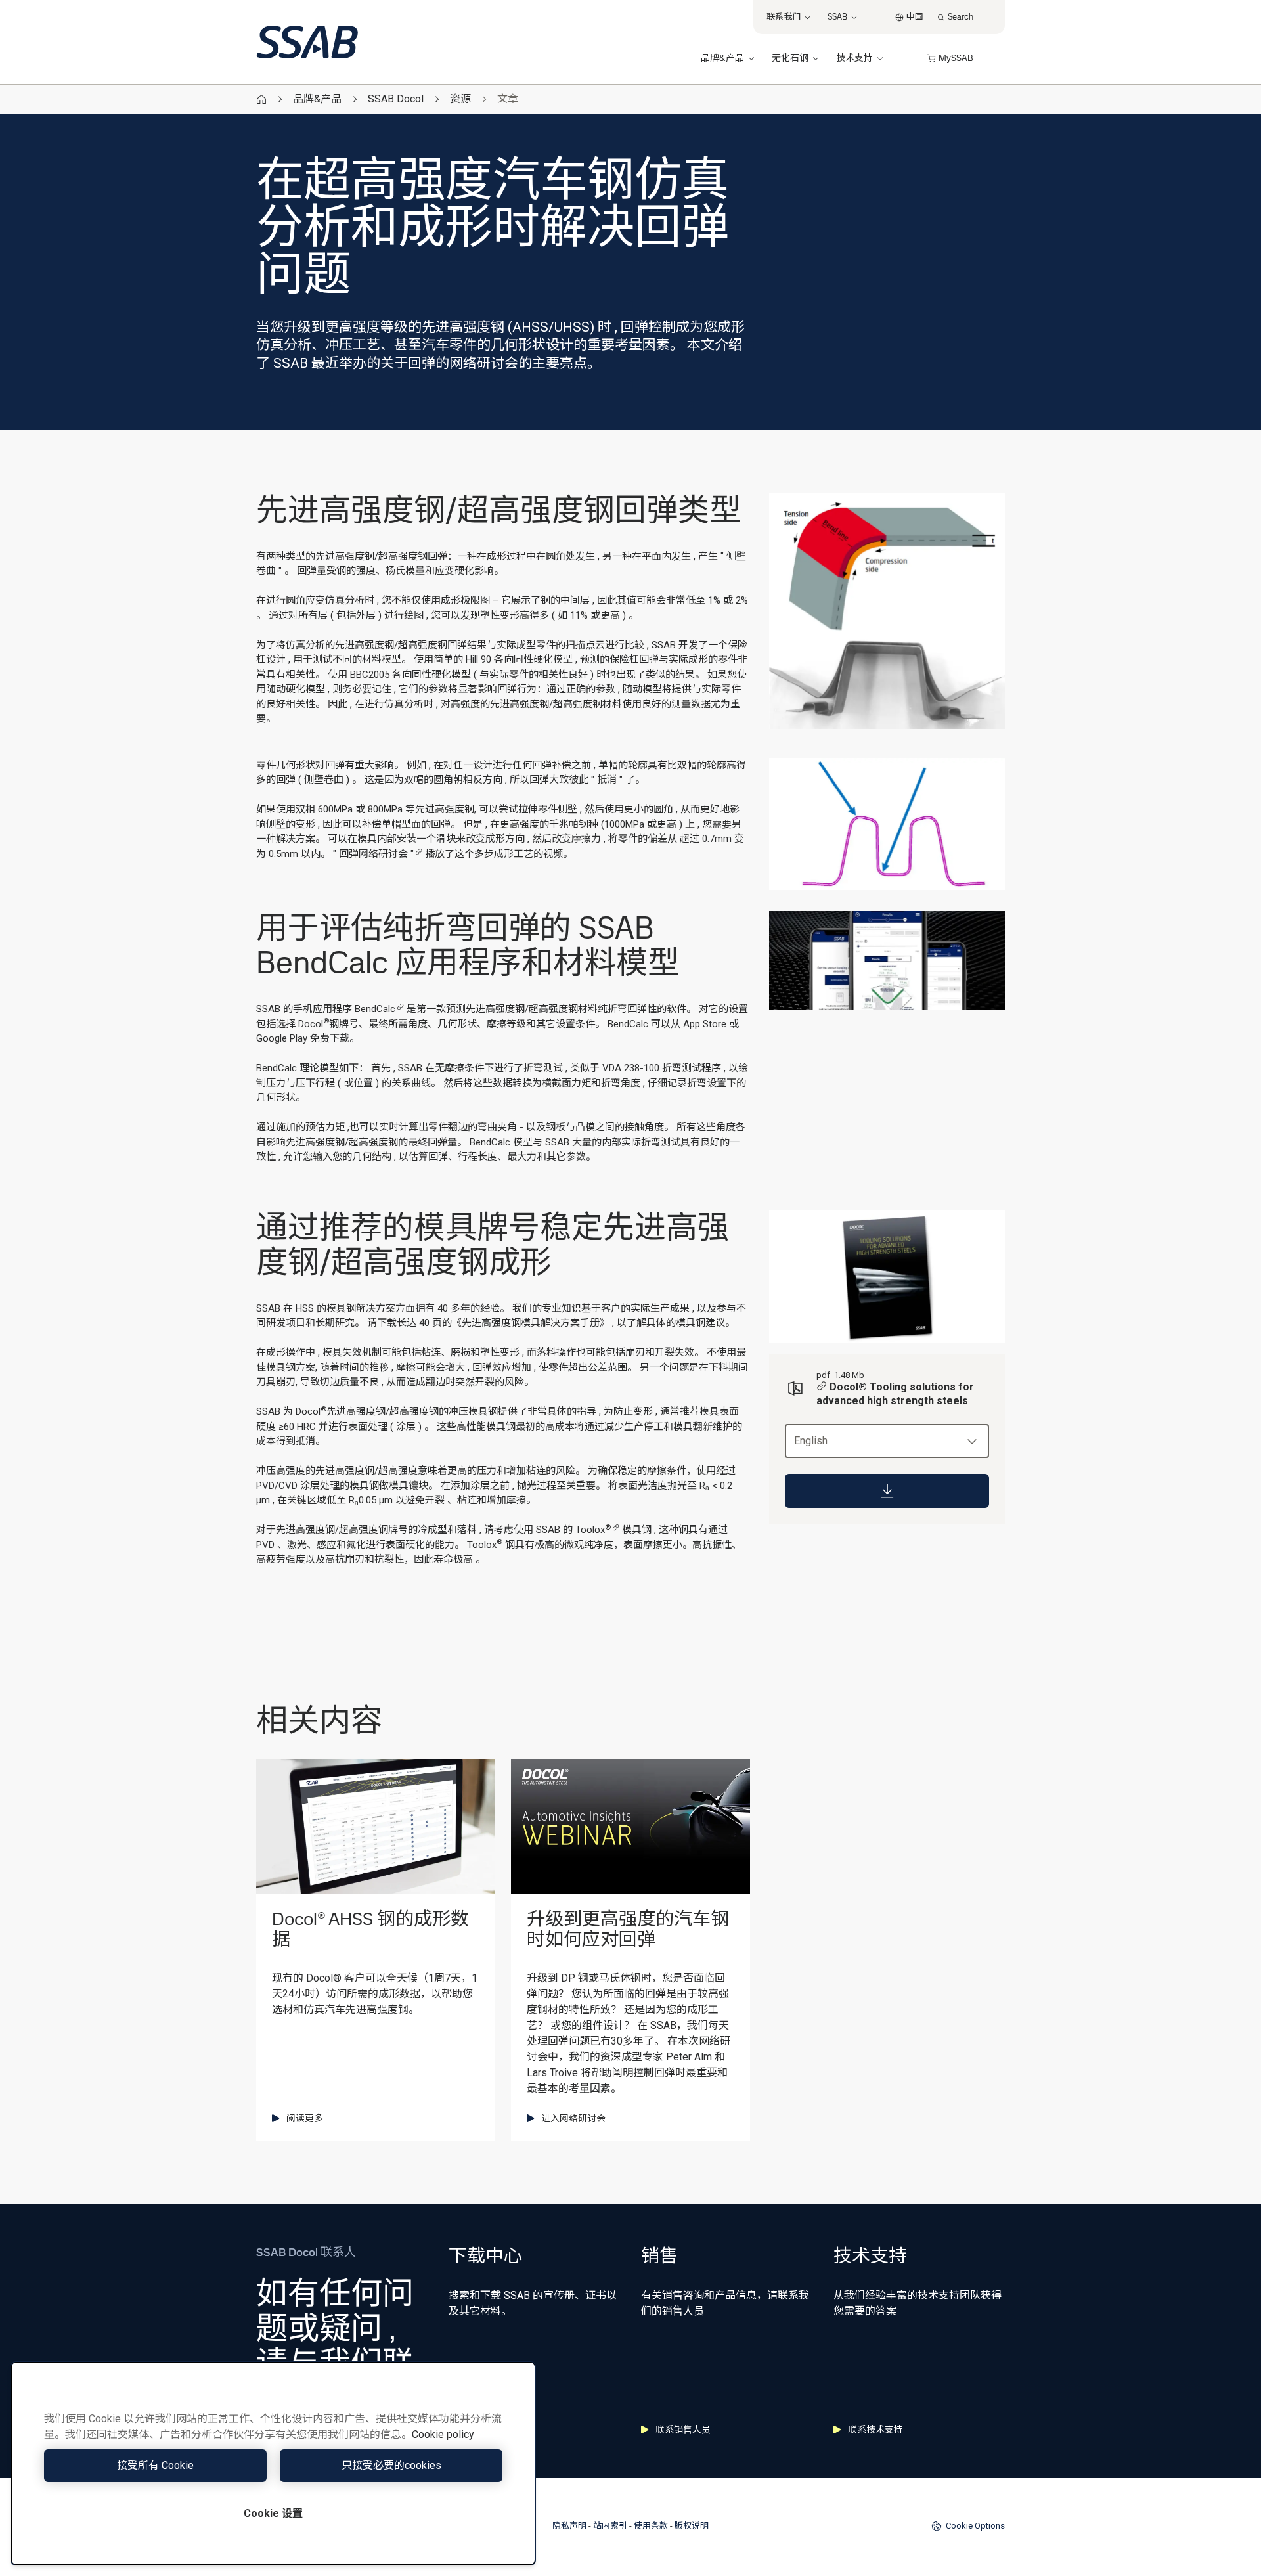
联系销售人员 (683, 2430)
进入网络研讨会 (573, 2118)
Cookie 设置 (273, 2513)
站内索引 (610, 2526)
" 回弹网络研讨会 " (373, 854)
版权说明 (692, 2526)
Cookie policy (443, 2434)
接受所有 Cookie (155, 2465)
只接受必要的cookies (391, 2465)
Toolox (592, 1530)
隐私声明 (569, 2526)
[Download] (887, 1491)
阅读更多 (305, 2118)
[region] (273, 2463)
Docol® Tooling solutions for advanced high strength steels (895, 1394)
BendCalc (374, 1009)
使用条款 (651, 2526)
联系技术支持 (875, 2430)
